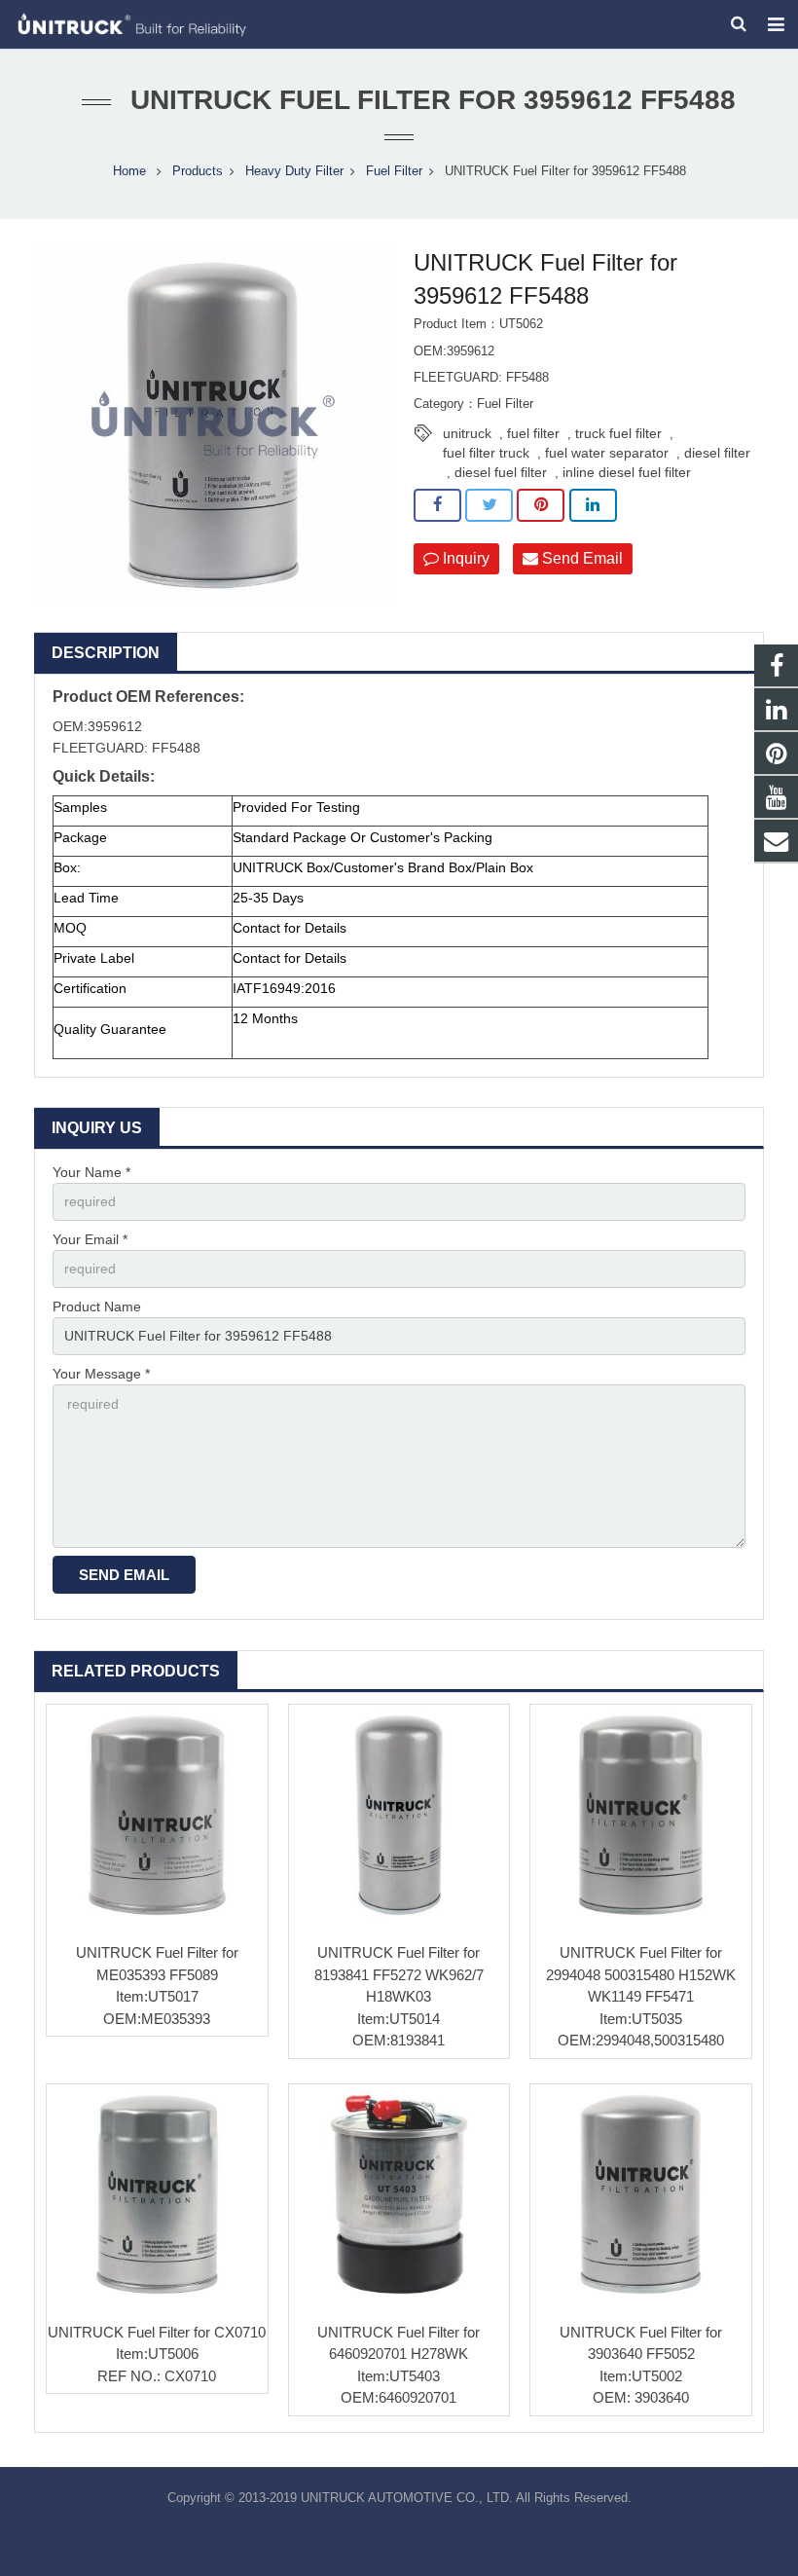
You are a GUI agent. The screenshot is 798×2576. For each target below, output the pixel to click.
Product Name (97, 1306)
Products (198, 171)
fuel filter (533, 433)
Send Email (580, 558)
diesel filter (717, 453)
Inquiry (464, 558)
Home (129, 171)
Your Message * (101, 1374)
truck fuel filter (618, 433)
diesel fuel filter (501, 472)
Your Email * (90, 1239)
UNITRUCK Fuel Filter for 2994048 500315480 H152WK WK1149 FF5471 (641, 1974)
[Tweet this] (489, 505)
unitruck (467, 433)
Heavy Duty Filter (294, 171)
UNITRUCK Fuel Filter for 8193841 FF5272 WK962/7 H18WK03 (399, 1974)
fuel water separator (607, 453)
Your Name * (91, 1172)
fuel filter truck (486, 453)
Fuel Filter (394, 171)
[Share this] (437, 505)
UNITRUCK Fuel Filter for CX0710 (157, 2332)
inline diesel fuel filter (627, 472)
